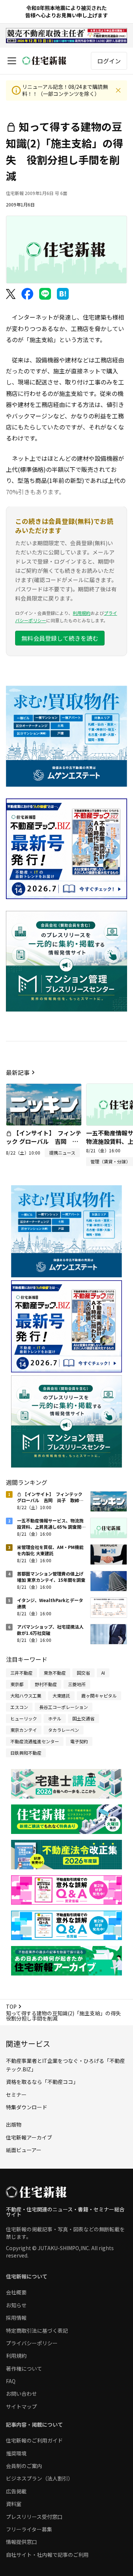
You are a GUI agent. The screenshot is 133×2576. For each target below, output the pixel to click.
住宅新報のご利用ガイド (34, 2440)
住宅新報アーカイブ (29, 2137)
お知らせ (16, 2305)
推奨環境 (16, 2453)
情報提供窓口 (21, 2542)
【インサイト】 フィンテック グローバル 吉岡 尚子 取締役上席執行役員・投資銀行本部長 (44, 1145)
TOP (11, 2006)
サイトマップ (21, 2406)
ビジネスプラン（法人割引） (40, 2478)
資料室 (14, 2504)
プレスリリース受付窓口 (34, 2517)
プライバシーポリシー (32, 2343)
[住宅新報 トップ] (44, 61)
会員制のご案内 (24, 2466)
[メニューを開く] (12, 61)
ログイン (109, 61)
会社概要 (16, 2292)
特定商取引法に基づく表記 (37, 2330)
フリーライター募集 (29, 2529)
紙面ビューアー (24, 2150)
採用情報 (16, 2318)
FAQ (11, 2381)
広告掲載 (16, 2491)
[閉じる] (118, 90)
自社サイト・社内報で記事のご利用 (47, 2555)
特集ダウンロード (27, 2107)
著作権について (24, 2368)
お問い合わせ (21, 2394)
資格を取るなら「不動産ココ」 (42, 2082)
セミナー (16, 2095)
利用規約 (82, 613)
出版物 (14, 2124)
